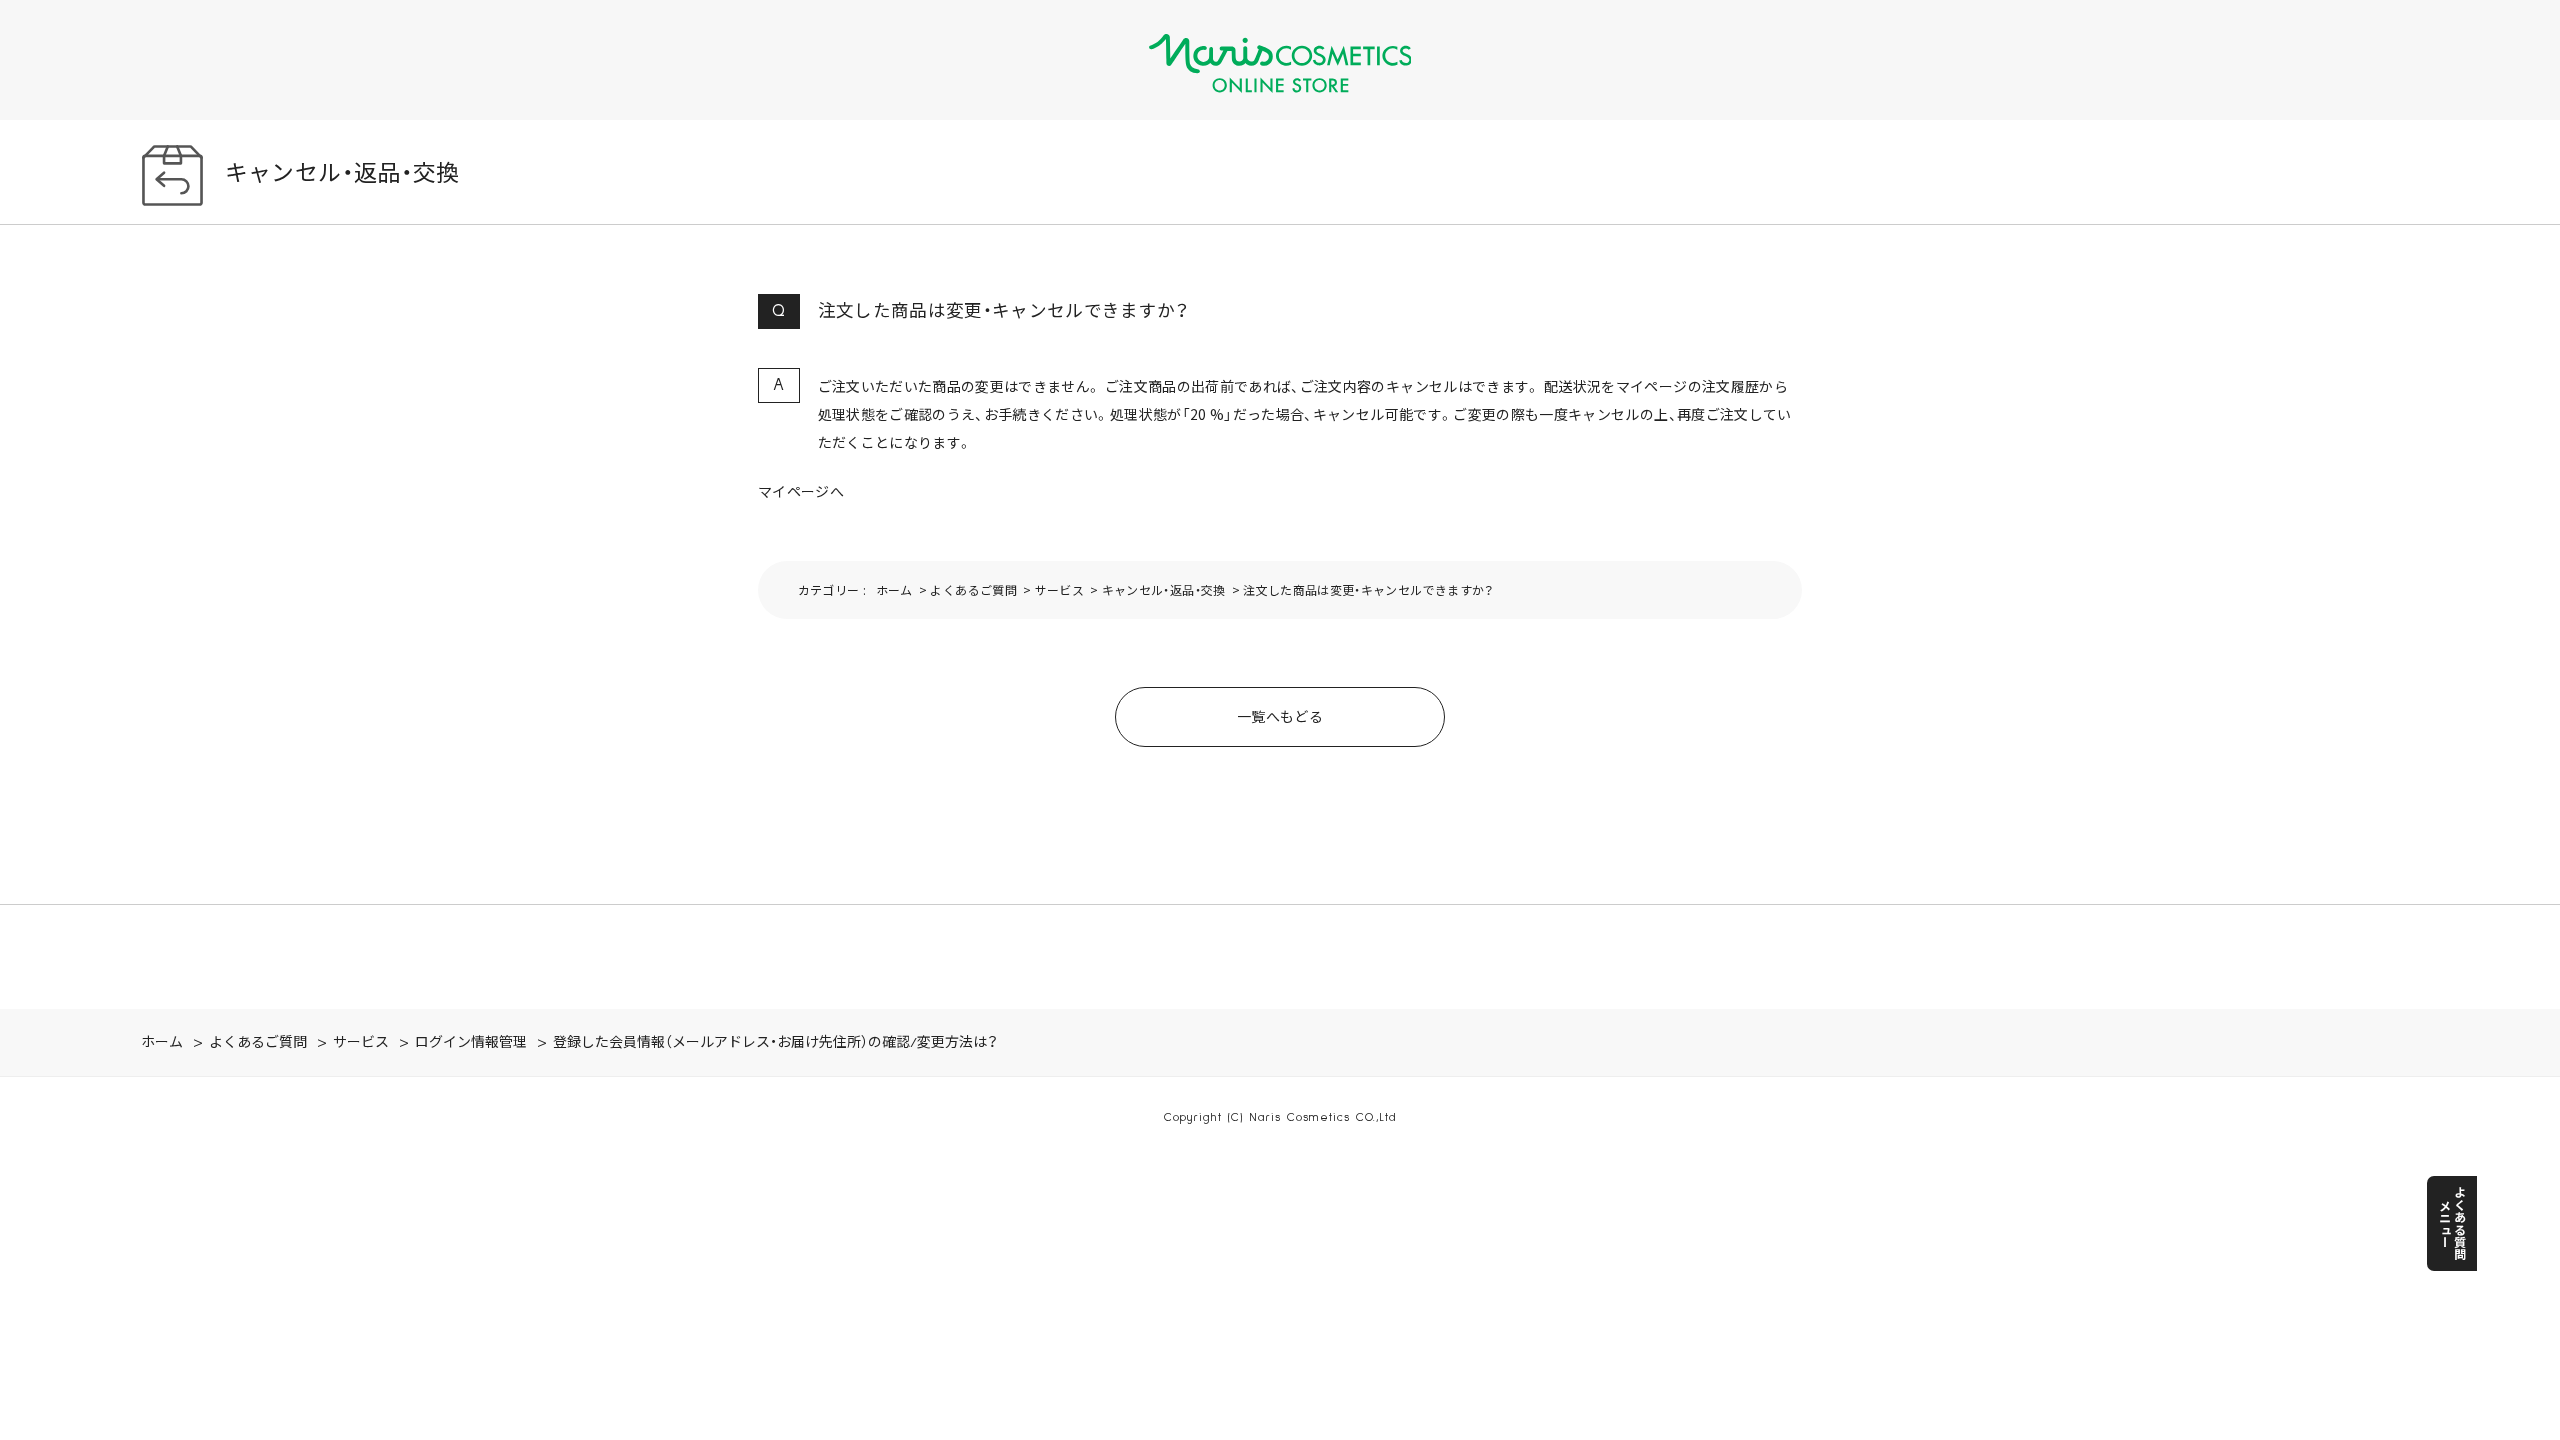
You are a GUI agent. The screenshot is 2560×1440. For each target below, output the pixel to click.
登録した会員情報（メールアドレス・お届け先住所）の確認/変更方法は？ (775, 1043)
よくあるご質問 (973, 589)
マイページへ (801, 491)
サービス (1059, 589)
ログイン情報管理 (471, 1043)
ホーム (894, 589)
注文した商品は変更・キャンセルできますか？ (1368, 589)
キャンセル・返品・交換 (1164, 589)
